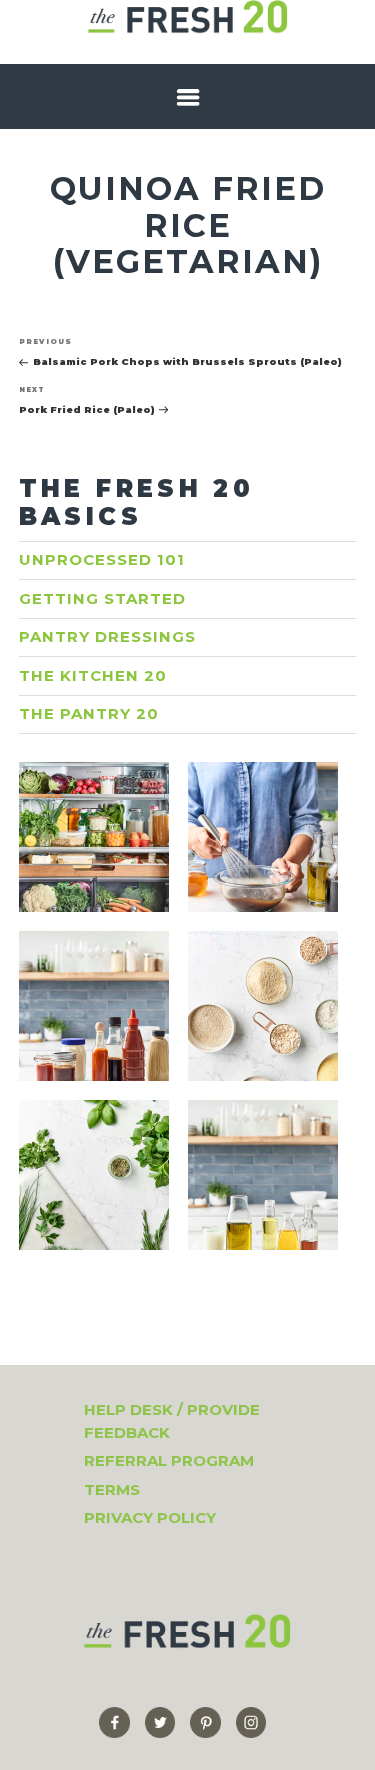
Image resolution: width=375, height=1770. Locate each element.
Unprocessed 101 (102, 559)
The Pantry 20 (89, 713)
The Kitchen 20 (93, 675)
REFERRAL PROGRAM (169, 1460)
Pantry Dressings (107, 636)
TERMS (112, 1489)
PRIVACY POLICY (150, 1517)
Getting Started (102, 598)
